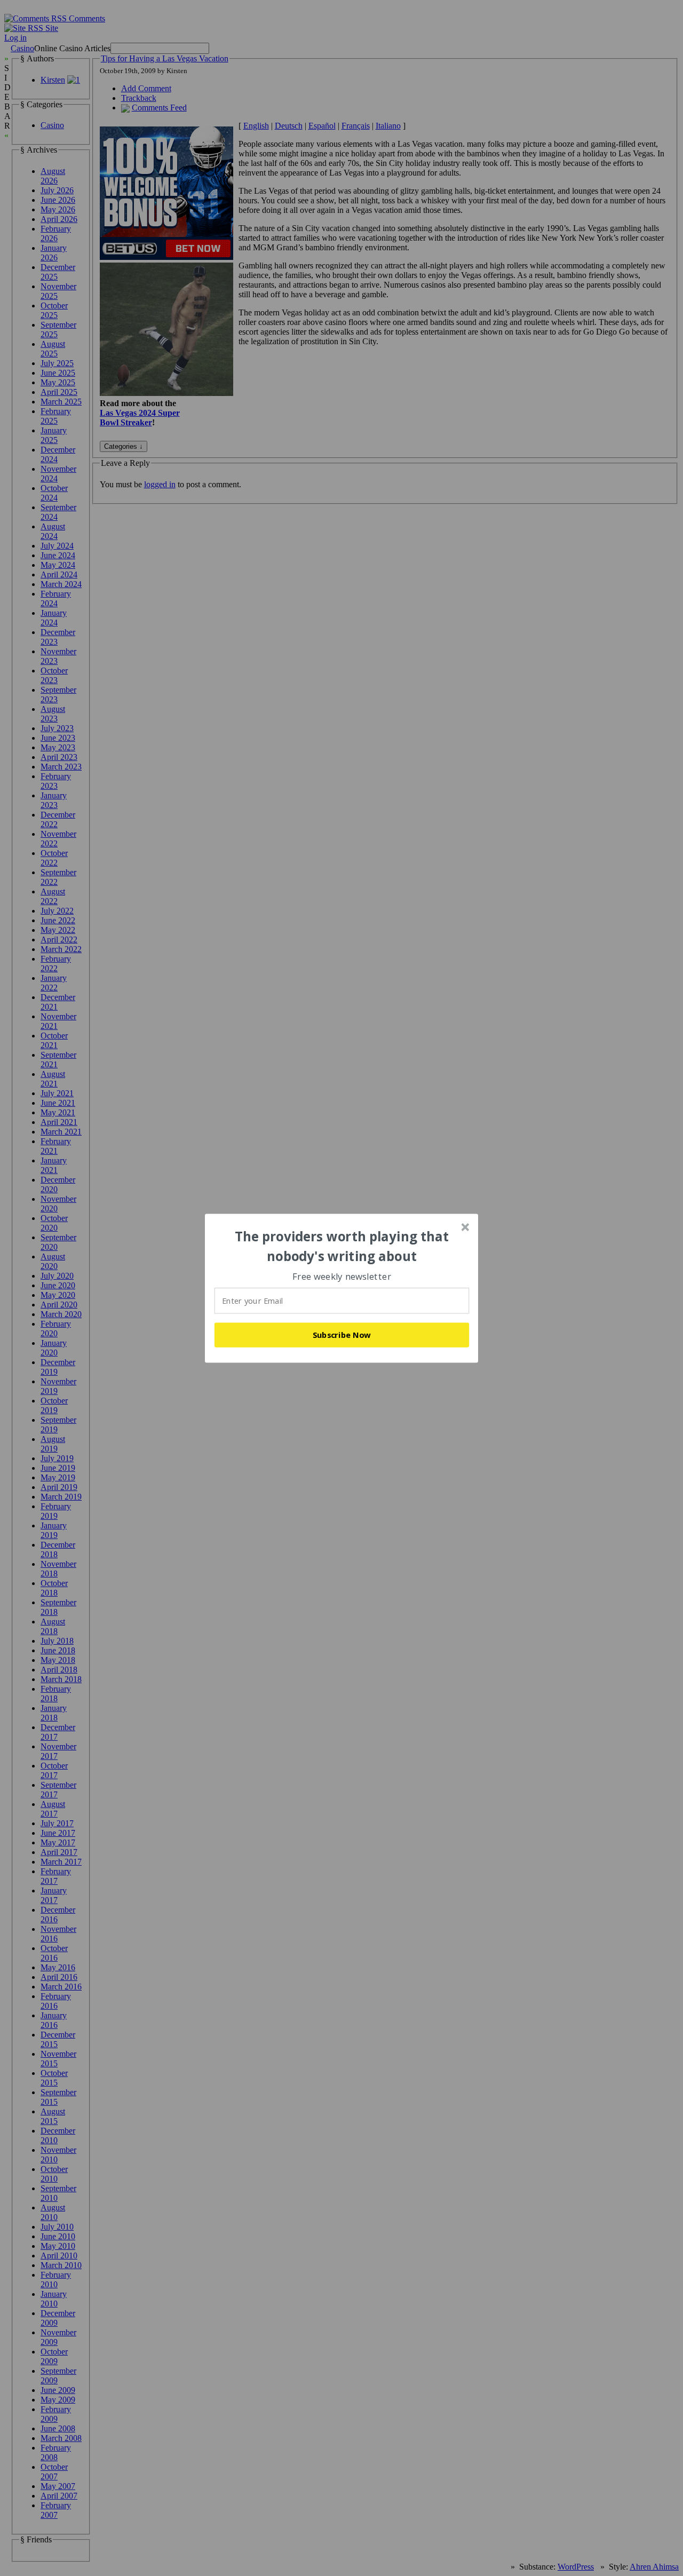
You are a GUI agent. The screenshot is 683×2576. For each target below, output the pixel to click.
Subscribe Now (342, 1335)
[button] (342, 1246)
